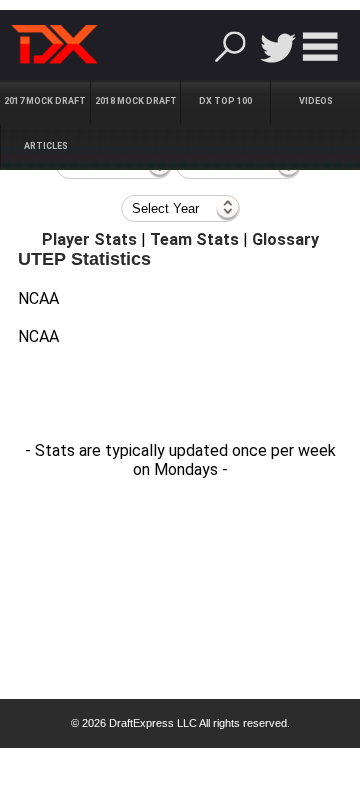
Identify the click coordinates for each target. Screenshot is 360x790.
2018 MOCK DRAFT (136, 101)
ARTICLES (46, 146)
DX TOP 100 (225, 101)
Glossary (285, 239)
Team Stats (194, 239)
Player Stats (89, 239)
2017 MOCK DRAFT (45, 101)
